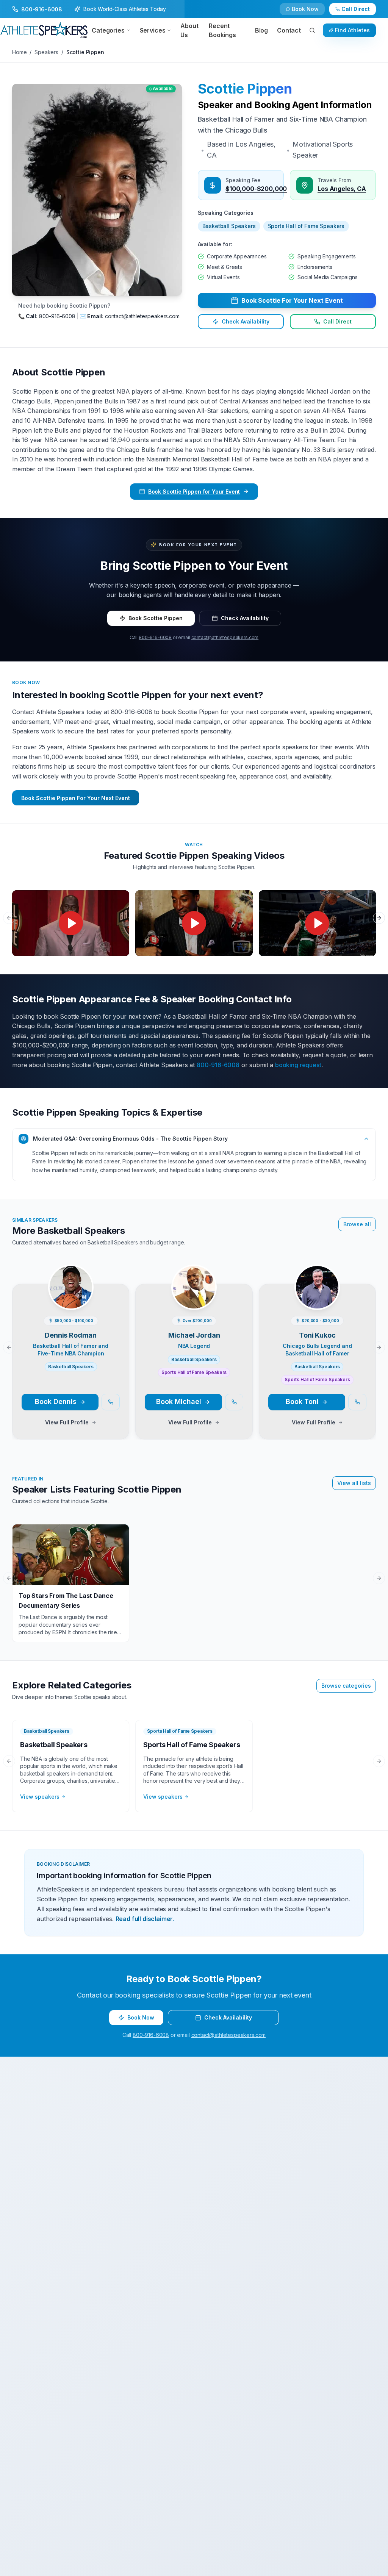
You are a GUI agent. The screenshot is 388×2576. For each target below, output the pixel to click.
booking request (298, 1065)
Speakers (46, 52)
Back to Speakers (42, 12)
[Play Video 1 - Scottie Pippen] (71, 923)
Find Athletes (352, 30)
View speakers (40, 1797)
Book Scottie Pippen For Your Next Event (76, 798)
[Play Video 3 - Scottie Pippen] (317, 923)
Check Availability (310, 12)
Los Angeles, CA (342, 188)
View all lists (354, 1483)
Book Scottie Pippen (156, 618)
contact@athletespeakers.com (225, 637)
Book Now (360, 12)
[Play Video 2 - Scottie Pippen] (194, 923)
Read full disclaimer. (145, 1919)
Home (19, 52)
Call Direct (337, 322)
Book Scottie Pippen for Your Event (194, 492)
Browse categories (346, 1686)
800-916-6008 (155, 637)
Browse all (357, 1224)
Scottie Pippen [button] (245, 89)
